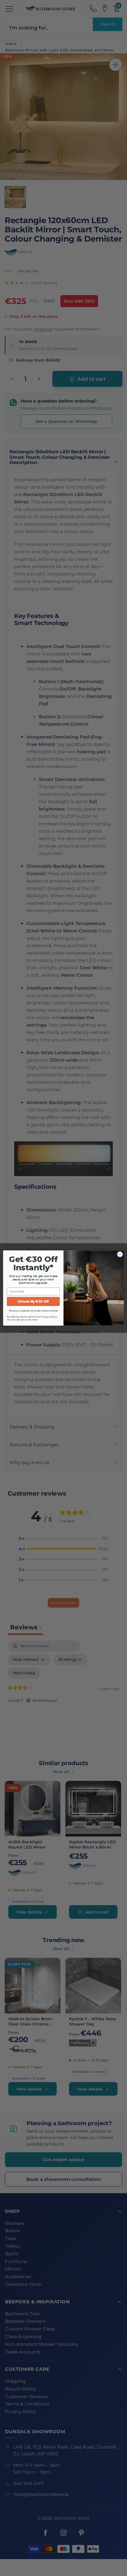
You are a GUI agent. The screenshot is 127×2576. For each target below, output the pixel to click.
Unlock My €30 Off (33, 1301)
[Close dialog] (120, 1254)
